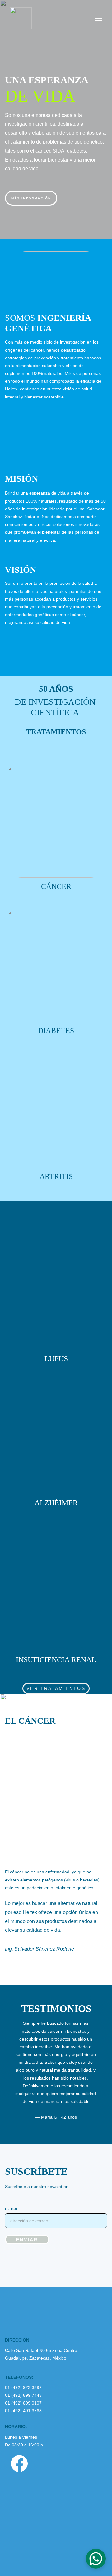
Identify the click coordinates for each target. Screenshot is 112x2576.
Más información (31, 198)
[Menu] (98, 18)
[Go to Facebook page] (19, 2463)
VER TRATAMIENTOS (56, 1688)
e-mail (12, 2209)
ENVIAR (27, 2240)
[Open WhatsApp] (96, 2559)
